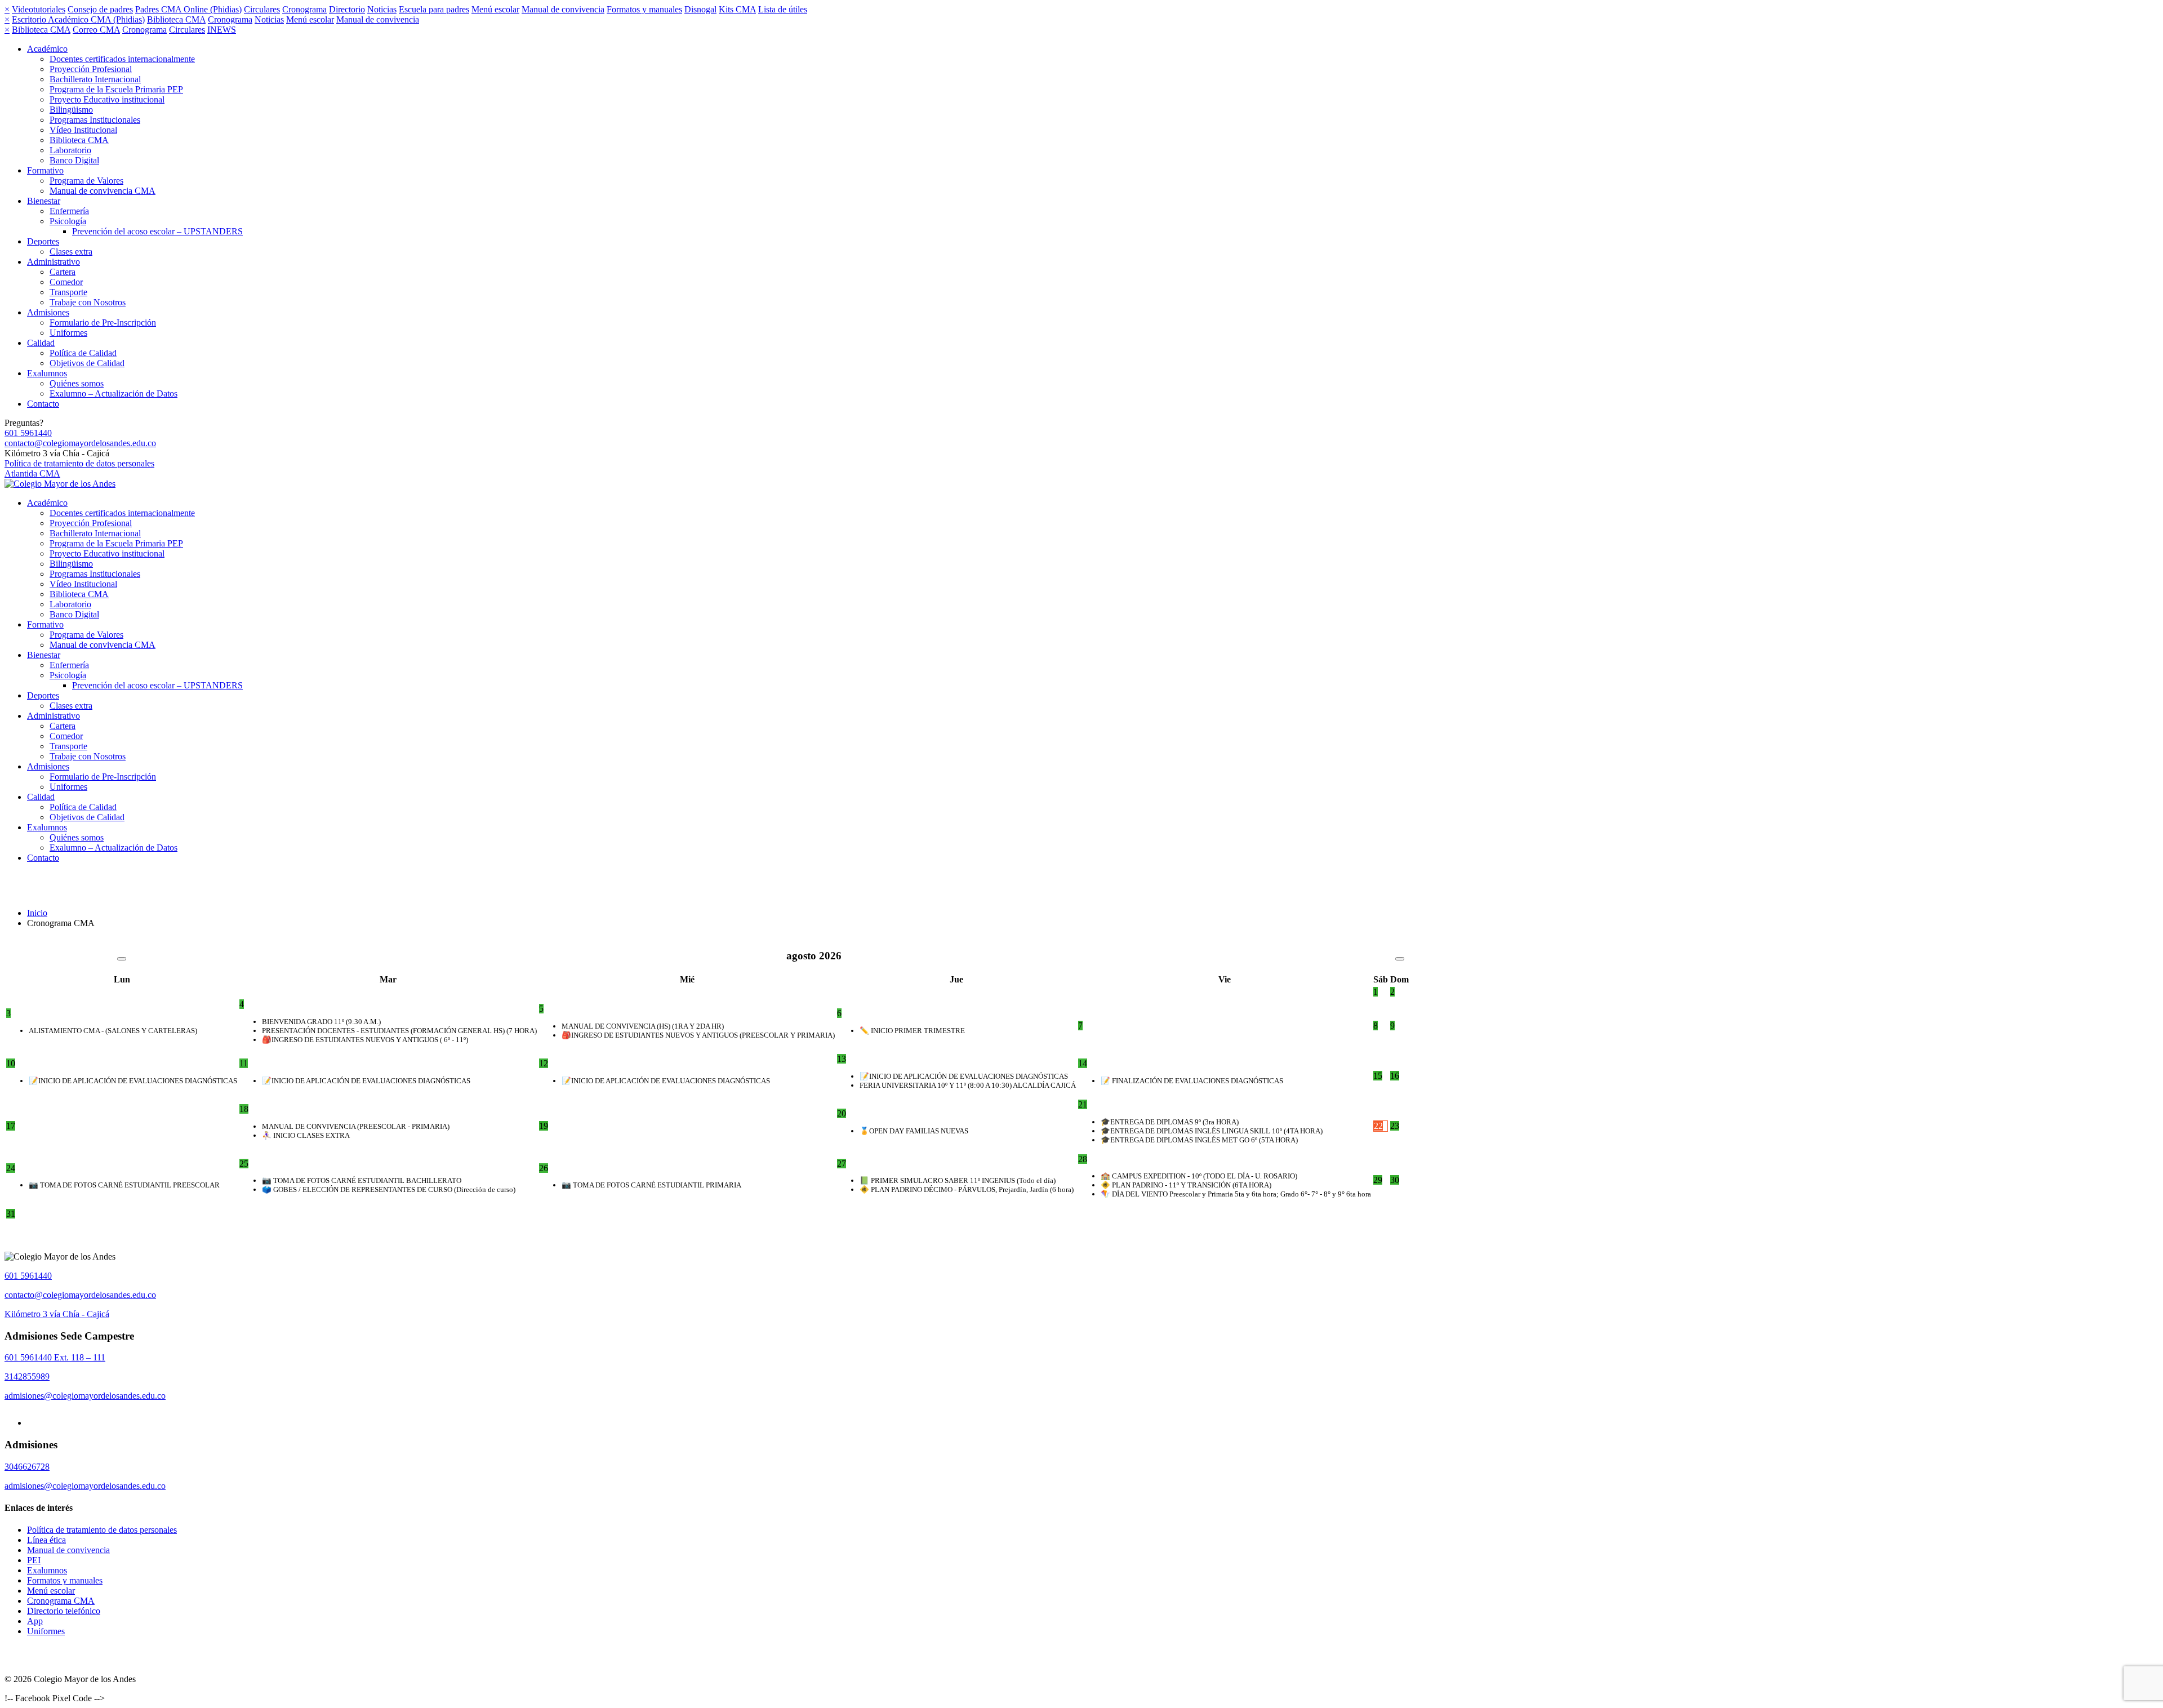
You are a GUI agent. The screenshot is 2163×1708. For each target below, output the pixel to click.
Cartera (63, 272)
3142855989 (27, 1376)
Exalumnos (47, 373)
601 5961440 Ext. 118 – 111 (55, 1357)
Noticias (382, 9)
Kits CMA (737, 9)
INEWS (222, 30)
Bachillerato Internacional (95, 79)
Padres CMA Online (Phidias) (188, 9)
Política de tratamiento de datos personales (79, 463)
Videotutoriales (39, 9)
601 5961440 (28, 433)
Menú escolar (495, 9)
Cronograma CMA (61, 1601)
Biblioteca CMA (176, 19)
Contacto (43, 404)
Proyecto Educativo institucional (107, 99)
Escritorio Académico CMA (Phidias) (78, 19)
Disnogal (700, 9)
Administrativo (54, 262)
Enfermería (69, 211)
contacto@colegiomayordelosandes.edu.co (80, 443)
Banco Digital (74, 160)
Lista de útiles (783, 9)
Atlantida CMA (32, 473)
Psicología (68, 221)
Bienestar (44, 201)
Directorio (347, 9)
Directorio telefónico (64, 1611)
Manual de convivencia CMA (103, 191)
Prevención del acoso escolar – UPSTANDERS (157, 231)
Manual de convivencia (563, 9)
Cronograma (304, 9)
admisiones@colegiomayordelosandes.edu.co (85, 1396)
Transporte (68, 292)
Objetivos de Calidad (87, 363)
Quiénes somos (77, 383)
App (35, 1621)
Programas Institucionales (95, 120)
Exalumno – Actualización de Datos (114, 393)
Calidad (41, 343)
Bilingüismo (71, 110)
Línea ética (46, 1540)
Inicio (37, 913)
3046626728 (27, 1467)
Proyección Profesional (91, 69)
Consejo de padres (100, 9)
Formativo (45, 170)
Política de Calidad (83, 353)
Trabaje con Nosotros (88, 302)
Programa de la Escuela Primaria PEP (116, 89)
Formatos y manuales (644, 9)
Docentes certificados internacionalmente (122, 59)
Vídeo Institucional (83, 130)
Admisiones (48, 312)
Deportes (43, 241)
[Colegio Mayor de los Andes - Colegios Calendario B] (60, 484)
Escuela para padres (434, 9)
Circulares (262, 9)
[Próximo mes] (1400, 959)
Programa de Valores (86, 181)
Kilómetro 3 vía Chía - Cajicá (57, 1314)
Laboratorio (70, 150)
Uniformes (68, 333)
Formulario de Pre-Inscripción (103, 323)
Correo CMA (96, 30)
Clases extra (71, 252)
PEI (34, 1560)
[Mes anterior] (122, 959)
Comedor (66, 282)
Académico (47, 49)
